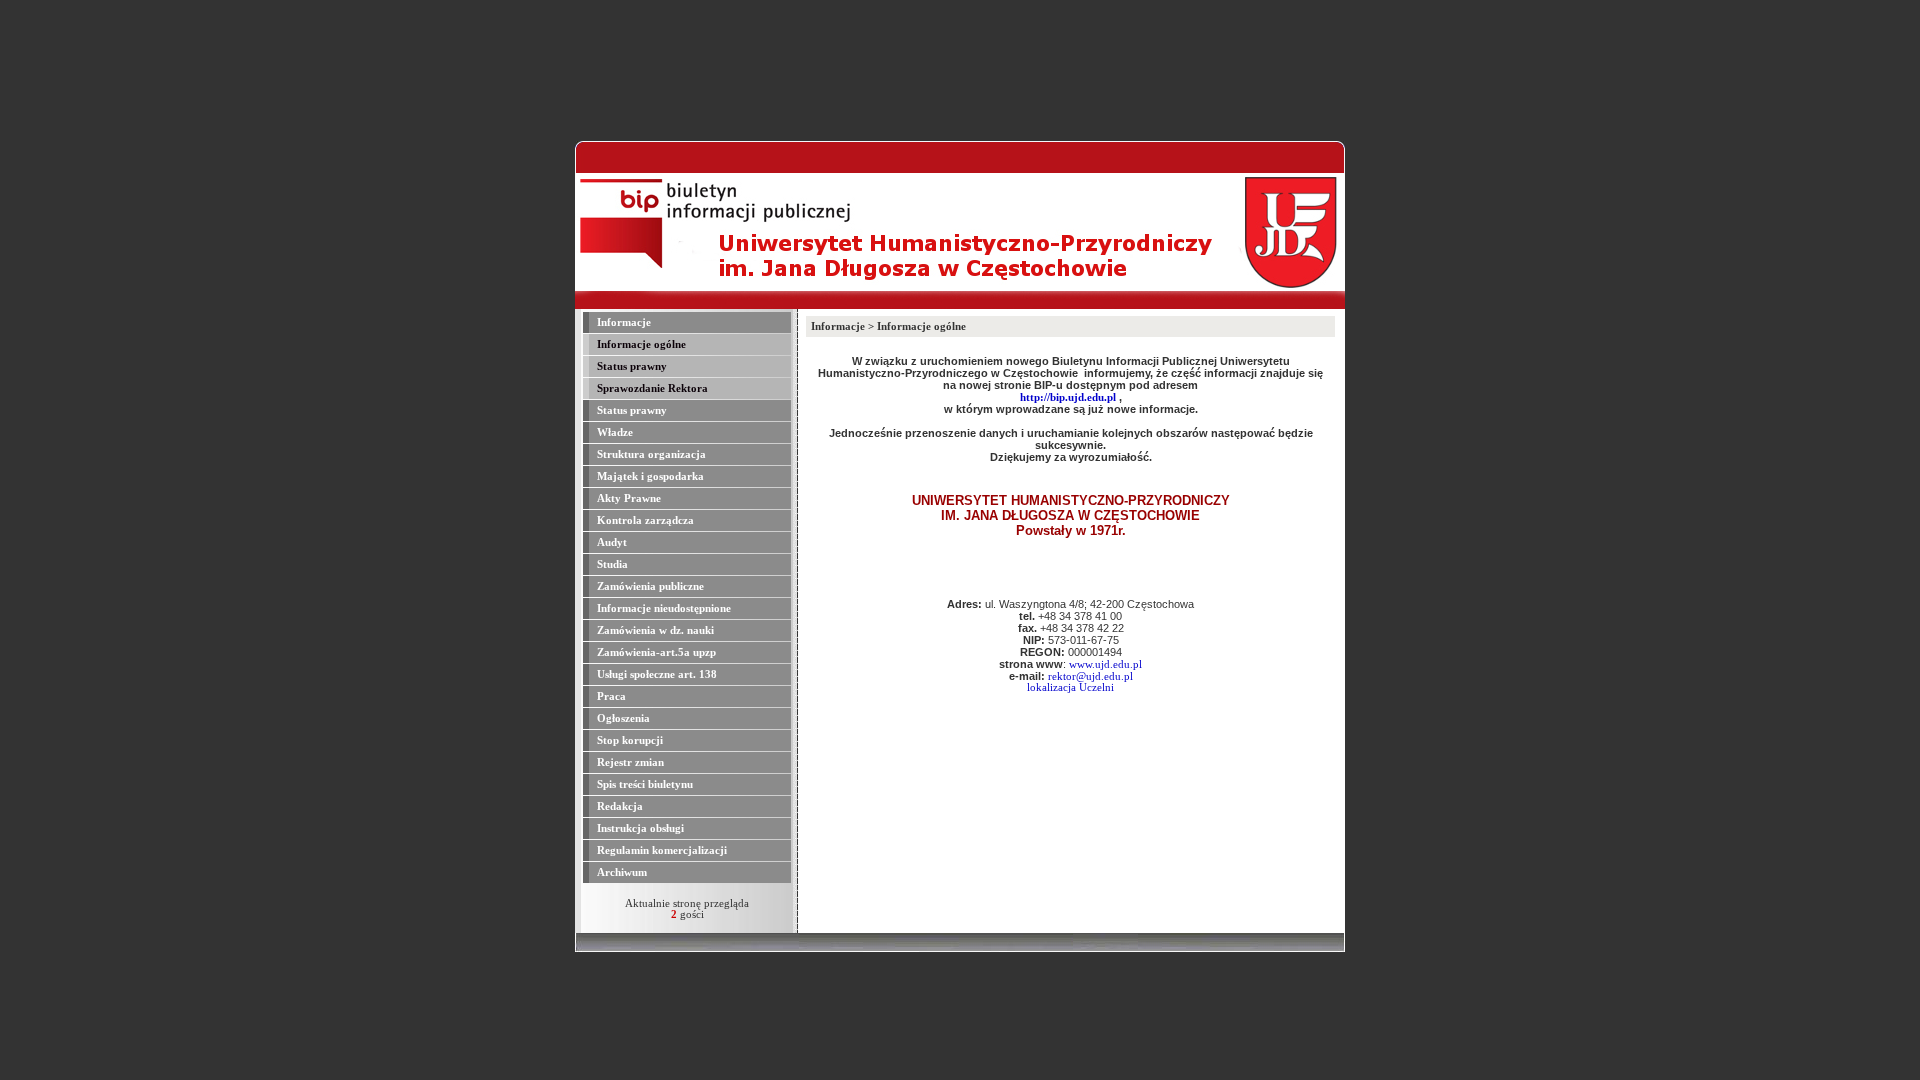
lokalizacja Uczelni (1070, 687)
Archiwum (620, 872)
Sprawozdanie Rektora (651, 388)
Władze (613, 432)
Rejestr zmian (629, 762)
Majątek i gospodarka (649, 476)
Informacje (622, 322)
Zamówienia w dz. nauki (654, 630)
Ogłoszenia (622, 718)
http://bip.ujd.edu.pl (1068, 397)
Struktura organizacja (650, 454)
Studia (611, 564)
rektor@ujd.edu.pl (1090, 676)
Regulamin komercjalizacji (660, 850)
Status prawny (630, 366)
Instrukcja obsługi (639, 828)
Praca (610, 696)
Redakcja (618, 806)
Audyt (610, 542)
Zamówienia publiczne (649, 586)
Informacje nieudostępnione (662, 608)
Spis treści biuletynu (643, 784)
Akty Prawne (627, 498)
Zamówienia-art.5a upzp (655, 652)
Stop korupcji (628, 740)
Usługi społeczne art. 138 (655, 674)
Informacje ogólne (640, 344)
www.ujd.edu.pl (1105, 664)
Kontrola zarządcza (644, 520)
